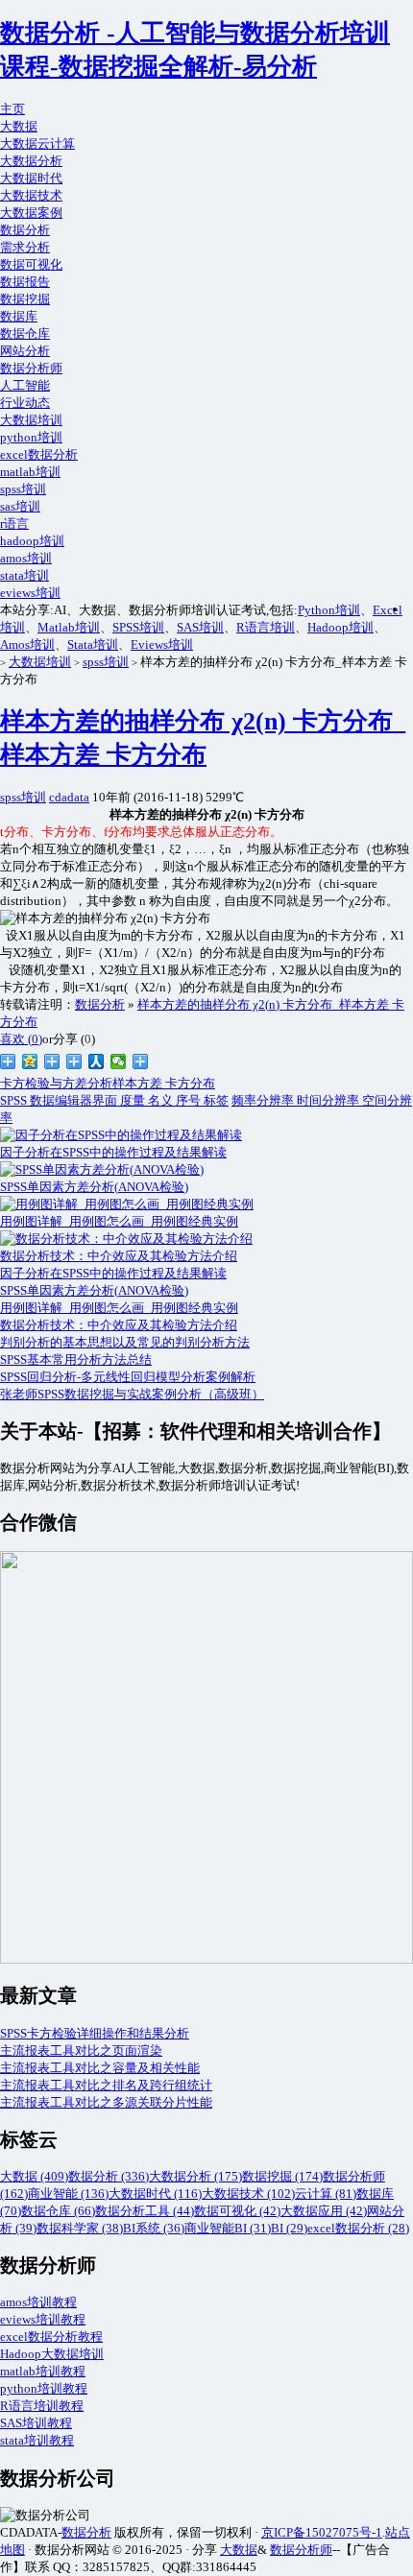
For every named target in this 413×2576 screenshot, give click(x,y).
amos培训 (26, 558)
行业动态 (25, 403)
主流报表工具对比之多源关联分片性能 (106, 2102)
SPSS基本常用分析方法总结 (76, 1360)
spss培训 (23, 489)
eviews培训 (30, 593)
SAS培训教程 (36, 2423)
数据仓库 (25, 334)
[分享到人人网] (97, 1061)
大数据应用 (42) (324, 2211)
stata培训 (24, 575)
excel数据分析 (39, 454)
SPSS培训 (138, 627)
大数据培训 (31, 420)
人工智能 (25, 385)
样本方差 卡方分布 (164, 1083)
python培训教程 (44, 2388)
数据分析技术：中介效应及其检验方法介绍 (119, 1325)
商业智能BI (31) (228, 2228)
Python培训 (329, 610)
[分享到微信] (119, 1061)
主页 (12, 109)
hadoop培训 (32, 541)
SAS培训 (200, 627)
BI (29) (289, 2228)
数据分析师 (31, 368)
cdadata (69, 797)
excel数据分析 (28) (358, 2228)
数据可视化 (31, 264)
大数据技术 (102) (248, 2194)
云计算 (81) (326, 2194)
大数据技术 (31, 195)
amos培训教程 (38, 2302)
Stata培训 (93, 644)
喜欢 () (21, 1039)
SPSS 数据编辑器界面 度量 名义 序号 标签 (114, 1100)
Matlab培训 (69, 627)
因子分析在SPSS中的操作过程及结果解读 (113, 1273)
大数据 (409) (34, 2176)
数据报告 (25, 282)
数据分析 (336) (109, 2176)
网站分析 (25, 351)
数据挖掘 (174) (282, 2176)
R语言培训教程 (42, 2406)
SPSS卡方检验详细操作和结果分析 (95, 2033)
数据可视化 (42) (237, 2211)
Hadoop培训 (340, 627)
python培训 (31, 437)
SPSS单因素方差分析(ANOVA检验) (94, 1290)
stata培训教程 (37, 2440)
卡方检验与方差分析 (56, 1083)
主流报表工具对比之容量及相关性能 (100, 2068)
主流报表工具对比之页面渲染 (81, 2051)
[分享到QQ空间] (30, 1061)
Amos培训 (27, 644)
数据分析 (25, 230)
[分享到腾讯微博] (52, 1061)
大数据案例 (31, 213)
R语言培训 (266, 627)
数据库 (19, 316)
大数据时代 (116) (155, 2194)
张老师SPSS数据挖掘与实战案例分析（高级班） (132, 1394)
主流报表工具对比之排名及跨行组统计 (106, 2085)
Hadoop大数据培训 (52, 2354)
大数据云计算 (37, 143)
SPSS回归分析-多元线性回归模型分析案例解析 (128, 1377)
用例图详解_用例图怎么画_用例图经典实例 (119, 1308)
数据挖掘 (25, 299)
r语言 (14, 524)
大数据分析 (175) (195, 2176)
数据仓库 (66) (58, 2211)
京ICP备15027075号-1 (322, 2532)
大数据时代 (31, 178)
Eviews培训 (162, 644)
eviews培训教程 (43, 2319)
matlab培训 (30, 472)
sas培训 (20, 506)
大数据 (19, 126)
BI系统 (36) (154, 2228)
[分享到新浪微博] (8, 1061)
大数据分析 (31, 161)
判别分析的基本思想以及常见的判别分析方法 (125, 1342)
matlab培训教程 (43, 2371)
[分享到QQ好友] (74, 1061)
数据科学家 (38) (80, 2228)
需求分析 (25, 247)
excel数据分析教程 (51, 2337)
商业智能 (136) (68, 2194)
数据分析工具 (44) (145, 2211)
